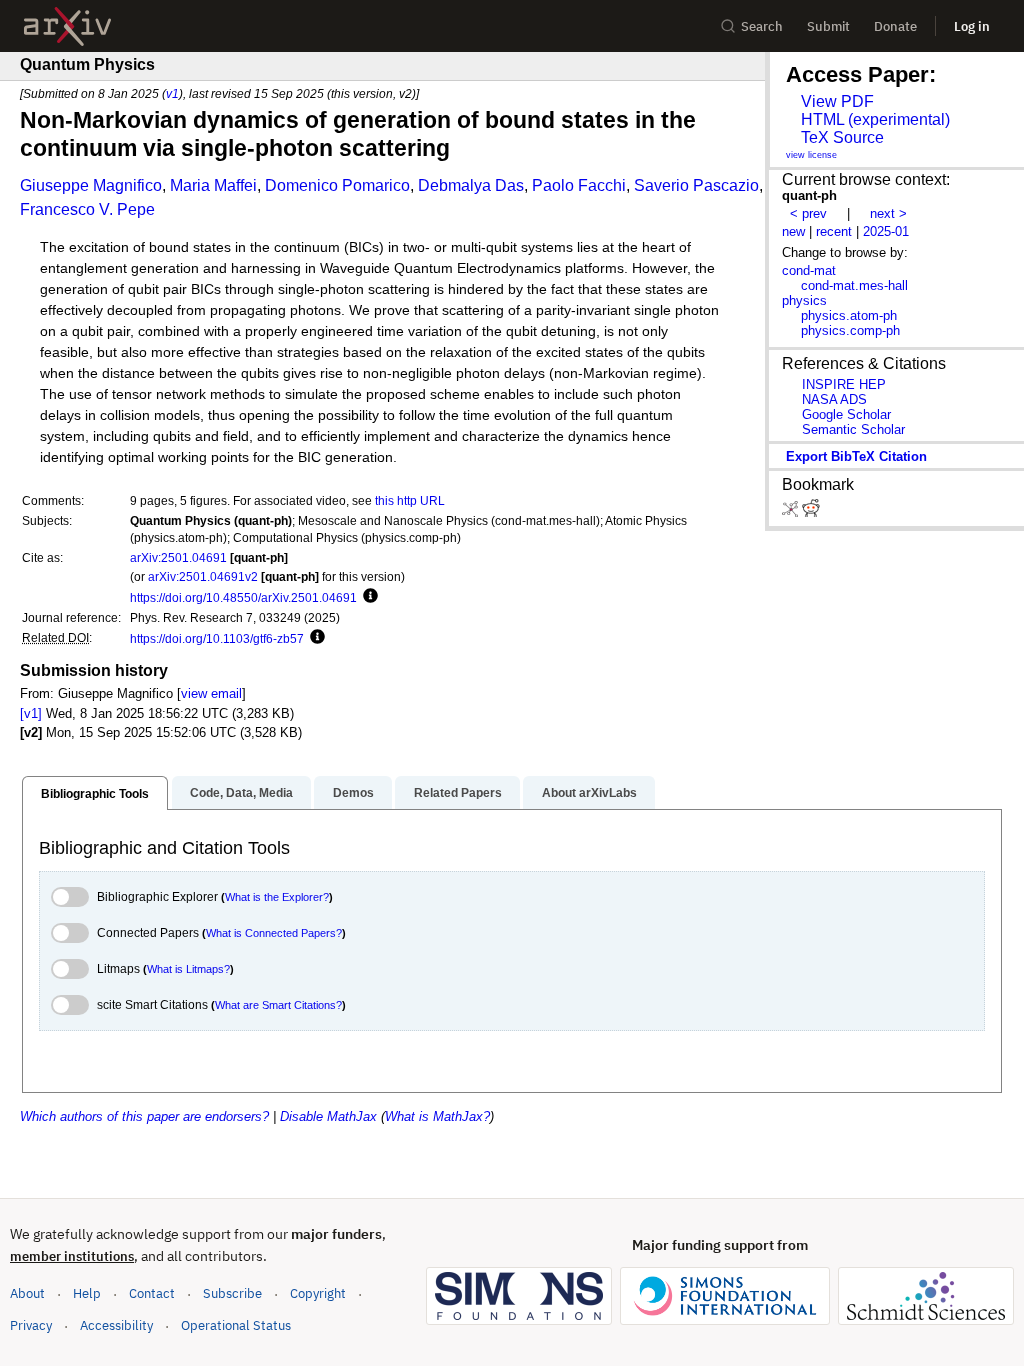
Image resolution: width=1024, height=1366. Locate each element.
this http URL (410, 500)
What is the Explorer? (277, 897)
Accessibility (116, 1325)
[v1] (31, 713)
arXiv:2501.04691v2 (203, 576)
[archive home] (67, 26)
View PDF (837, 101)
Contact (152, 1293)
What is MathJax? (437, 1116)
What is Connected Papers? (274, 933)
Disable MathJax (328, 1116)
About (27, 1293)
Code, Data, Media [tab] (241, 793)
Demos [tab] (353, 793)
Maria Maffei (213, 185)
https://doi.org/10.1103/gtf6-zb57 (217, 638)
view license (811, 155)
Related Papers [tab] (458, 793)
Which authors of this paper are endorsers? (144, 1116)
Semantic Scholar (853, 429)
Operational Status (236, 1325)
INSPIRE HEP (844, 384)
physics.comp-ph (850, 330)
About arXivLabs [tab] (589, 793)
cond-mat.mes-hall (854, 285)
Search (762, 26)
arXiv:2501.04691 (178, 557)
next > (888, 213)
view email (211, 693)
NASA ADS (834, 399)
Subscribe (232, 1293)
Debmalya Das (471, 185)
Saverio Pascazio (696, 185)
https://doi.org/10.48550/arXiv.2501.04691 (243, 597)
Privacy (31, 1325)
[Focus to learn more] (367, 597)
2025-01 (886, 231)
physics (804, 300)
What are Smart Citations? (278, 1005)
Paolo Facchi (579, 185)
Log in (972, 26)
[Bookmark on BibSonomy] (792, 512)
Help (87, 1293)
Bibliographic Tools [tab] (95, 794)
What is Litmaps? (188, 969)
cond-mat (809, 270)
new (793, 231)
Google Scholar (846, 414)
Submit (828, 26)
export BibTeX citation (856, 456)
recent (834, 231)
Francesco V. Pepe (87, 209)
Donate (895, 26)
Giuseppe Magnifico (91, 185)
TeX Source (842, 137)
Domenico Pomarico (337, 185)
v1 (172, 93)
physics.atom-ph (849, 315)
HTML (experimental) (875, 119)
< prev (808, 213)
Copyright (318, 1293)
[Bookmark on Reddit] (811, 512)
